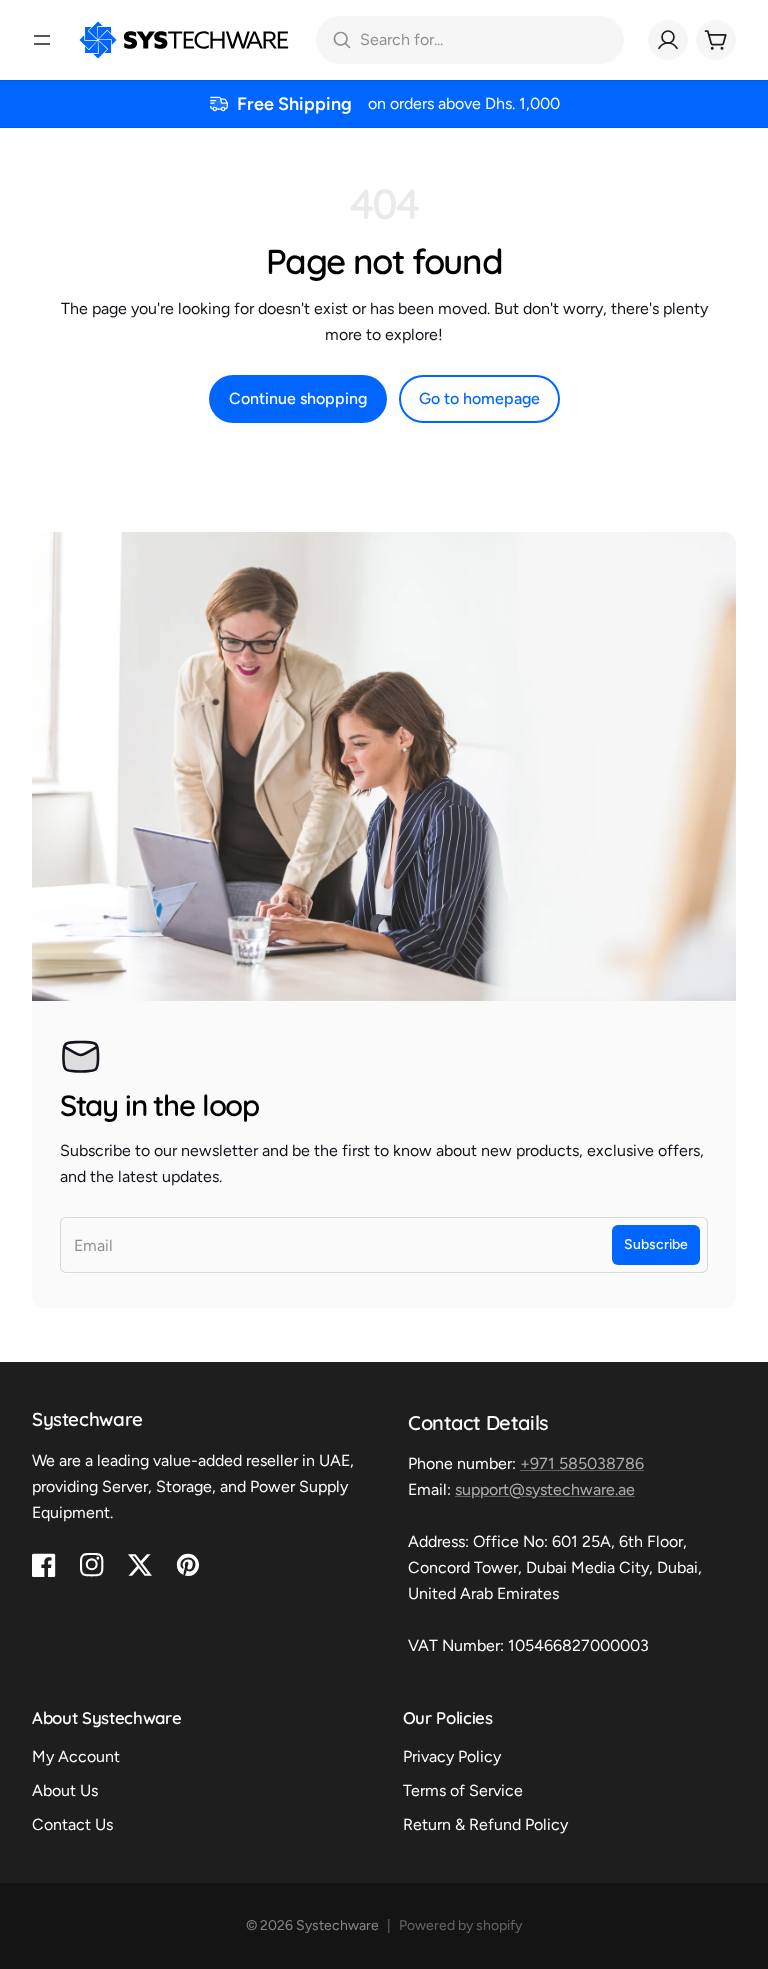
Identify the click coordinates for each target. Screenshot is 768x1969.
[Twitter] (140, 1565)
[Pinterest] (188, 1565)
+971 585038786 (582, 1463)
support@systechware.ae (545, 1489)
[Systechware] (184, 40)
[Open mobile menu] (42, 40)
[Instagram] (92, 1565)
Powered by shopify (460, 1925)
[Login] (668, 40)
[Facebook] (44, 1565)
